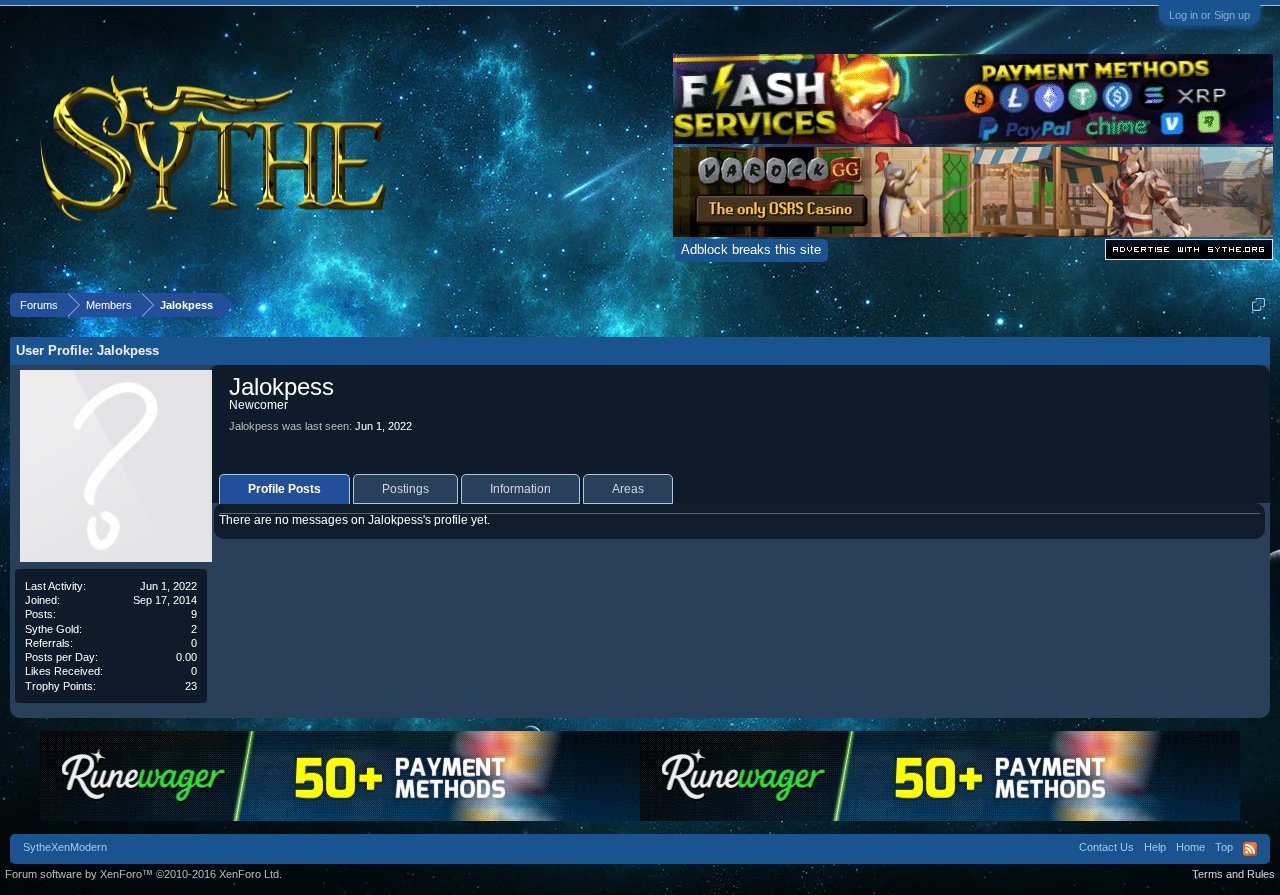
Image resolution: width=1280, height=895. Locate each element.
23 (191, 686)
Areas (628, 489)
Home (1190, 847)
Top (1224, 847)
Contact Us (1106, 847)
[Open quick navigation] (1258, 304)
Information (520, 489)
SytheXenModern (65, 847)
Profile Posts (284, 489)
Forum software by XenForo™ (143, 874)
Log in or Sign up (1209, 15)
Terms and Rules (1233, 874)
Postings (405, 489)
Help (1155, 847)
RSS (1250, 849)
